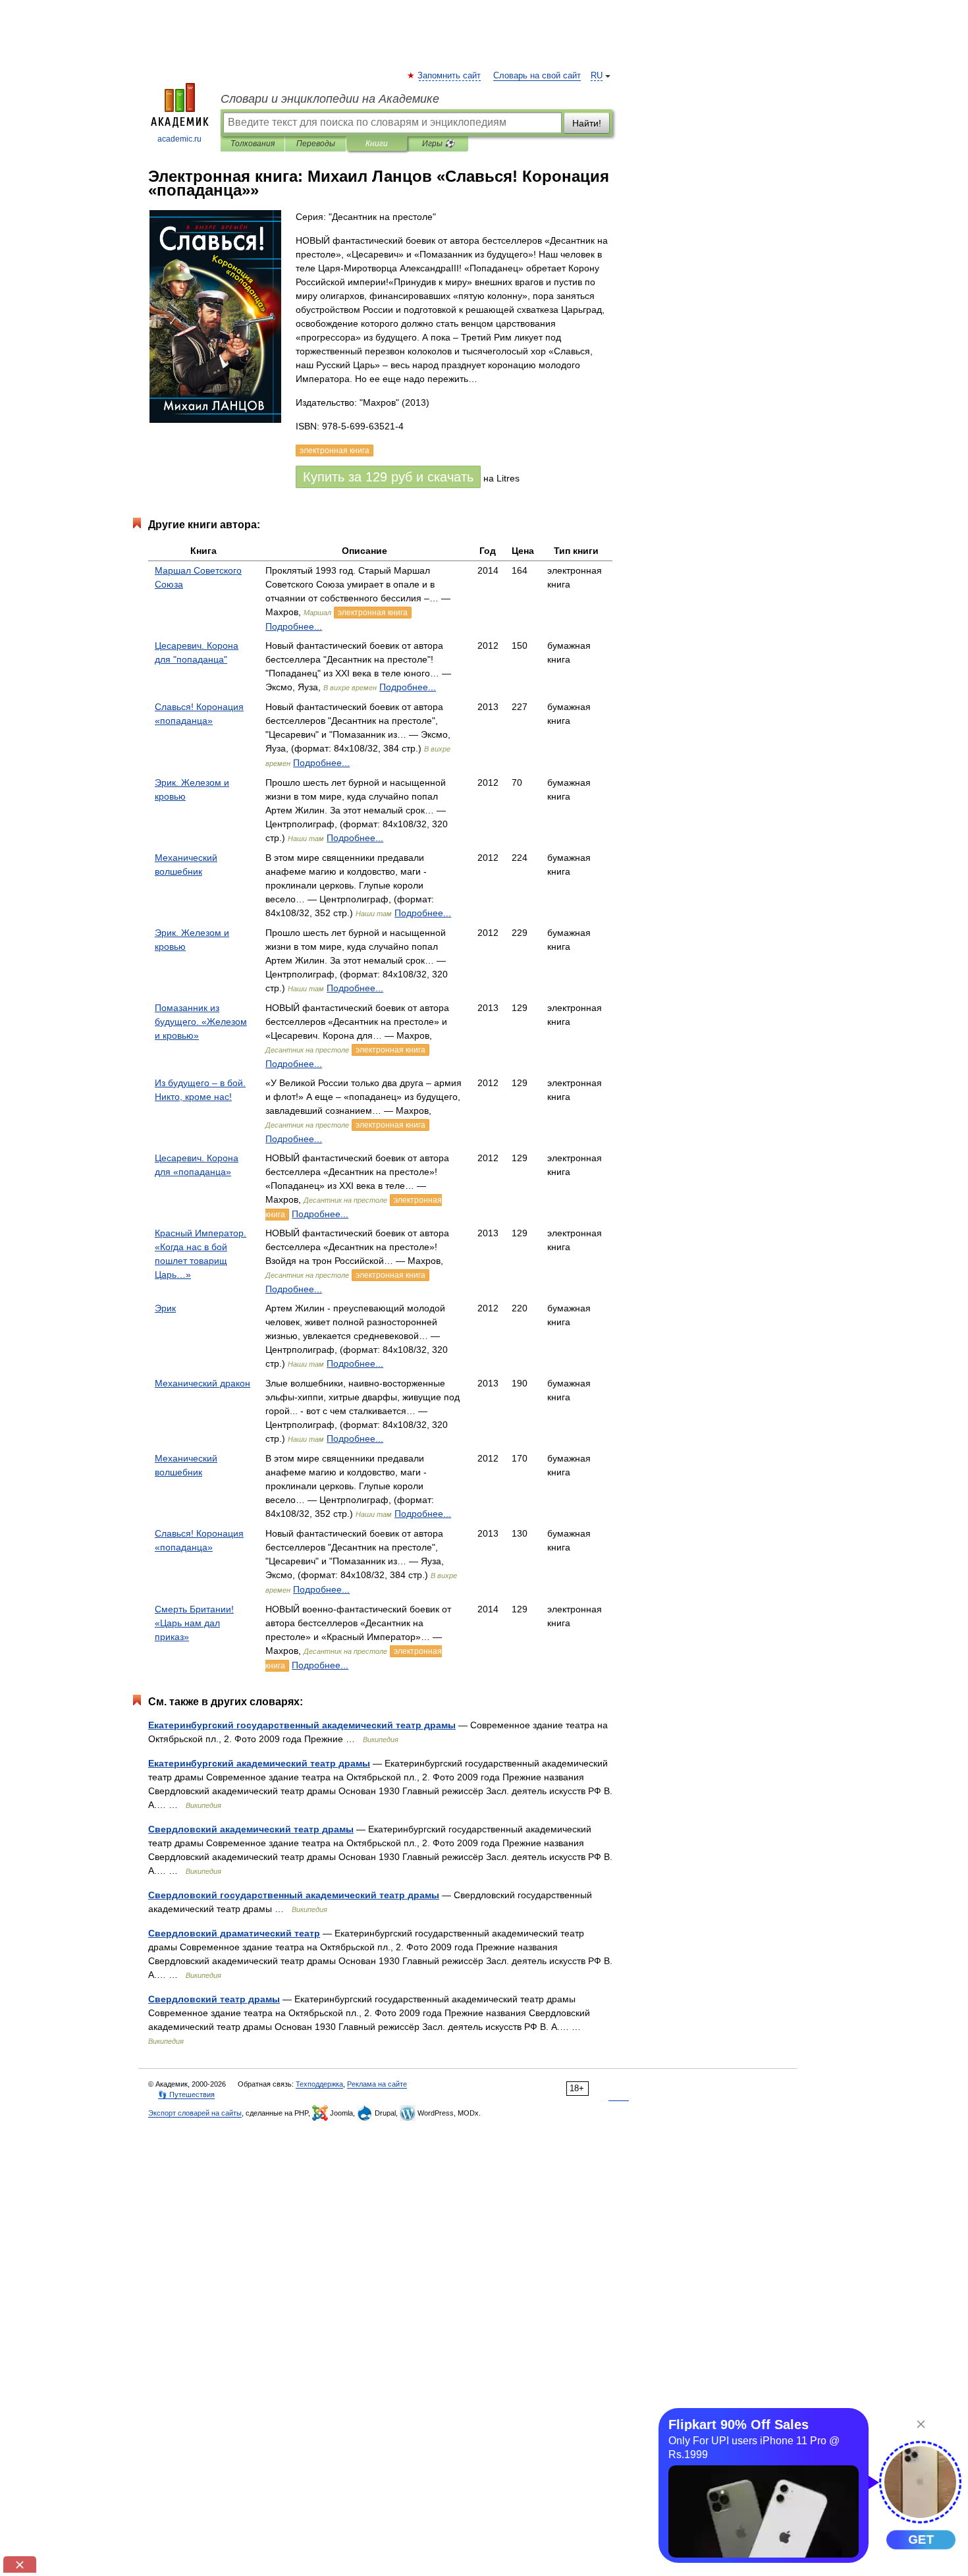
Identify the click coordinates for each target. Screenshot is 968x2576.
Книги (377, 144)
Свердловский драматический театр (234, 1933)
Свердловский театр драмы (214, 1999)
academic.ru (179, 139)
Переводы (316, 144)
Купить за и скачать (388, 477)
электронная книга (373, 613)
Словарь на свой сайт (537, 76)
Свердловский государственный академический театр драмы (294, 1895)
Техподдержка (319, 2084)
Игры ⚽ (438, 144)
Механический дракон (202, 1383)
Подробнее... (294, 626)
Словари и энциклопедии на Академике (330, 99)
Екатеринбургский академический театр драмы (259, 1763)
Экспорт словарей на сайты (195, 2113)
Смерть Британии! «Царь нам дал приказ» (194, 1623)
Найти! (587, 123)
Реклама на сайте (377, 2084)
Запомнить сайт (450, 76)
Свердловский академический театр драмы (251, 1829)
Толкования (253, 144)
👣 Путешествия (186, 2095)
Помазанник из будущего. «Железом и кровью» (201, 1022)
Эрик (165, 1308)
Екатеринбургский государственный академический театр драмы (302, 1725)
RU (597, 76)
